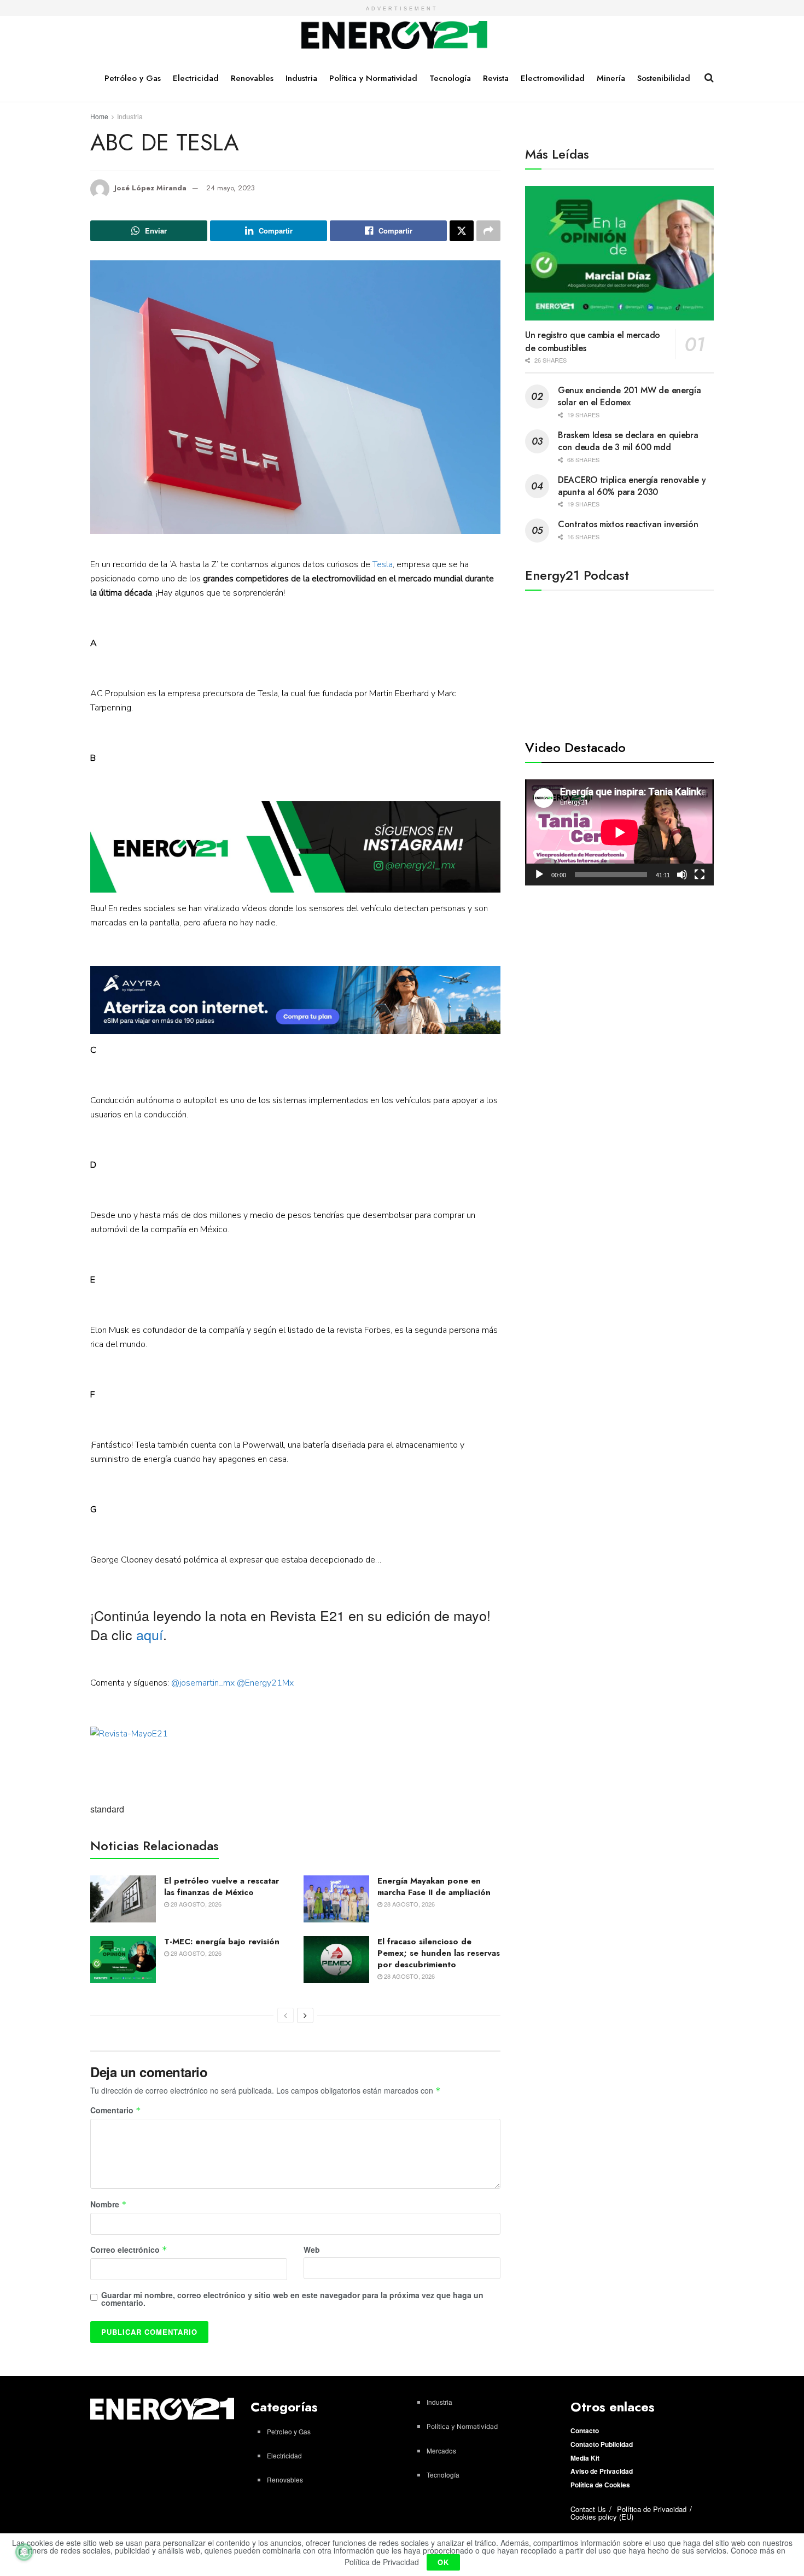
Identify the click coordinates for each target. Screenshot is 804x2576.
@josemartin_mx (203, 1683)
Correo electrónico (129, 2250)
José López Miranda (150, 188)
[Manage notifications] (24, 2552)
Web (312, 2249)
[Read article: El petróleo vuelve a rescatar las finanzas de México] (123, 1899)
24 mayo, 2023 (231, 188)
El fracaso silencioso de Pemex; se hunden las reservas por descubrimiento (439, 1953)
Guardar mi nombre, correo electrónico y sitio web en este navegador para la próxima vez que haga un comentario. (292, 2299)
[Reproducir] (539, 875)
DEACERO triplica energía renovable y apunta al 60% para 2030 (632, 486)
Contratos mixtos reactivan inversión (628, 524)
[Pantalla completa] (700, 875)
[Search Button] (709, 78)
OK (443, 2562)
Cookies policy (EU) (602, 2517)
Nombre (109, 2205)
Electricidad (196, 78)
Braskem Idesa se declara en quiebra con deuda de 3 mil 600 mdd (628, 441)
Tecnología (450, 78)
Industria (301, 78)
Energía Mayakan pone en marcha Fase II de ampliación (434, 1887)
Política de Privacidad (652, 2509)
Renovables (252, 78)
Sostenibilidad (664, 78)
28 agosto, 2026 (195, 1904)
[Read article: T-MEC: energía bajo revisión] (123, 1960)
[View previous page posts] (286, 2015)
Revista (496, 78)
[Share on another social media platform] (488, 231)
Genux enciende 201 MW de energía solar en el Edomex (629, 396)
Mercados (441, 2450)
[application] (619, 832)
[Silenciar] (682, 875)
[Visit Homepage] (395, 36)
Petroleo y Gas (289, 2431)
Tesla (383, 564)
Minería (611, 78)
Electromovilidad (553, 78)
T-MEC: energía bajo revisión (222, 1942)
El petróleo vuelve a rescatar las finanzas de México (222, 1887)
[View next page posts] (305, 2015)
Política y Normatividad (373, 78)
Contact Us (588, 2509)
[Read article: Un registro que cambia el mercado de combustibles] (619, 253)
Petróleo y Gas (133, 78)
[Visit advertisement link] (295, 847)
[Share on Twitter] (462, 231)
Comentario (116, 2111)
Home (99, 116)
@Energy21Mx (265, 1683)
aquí (150, 1634)
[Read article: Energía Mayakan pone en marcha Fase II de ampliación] (336, 1899)
